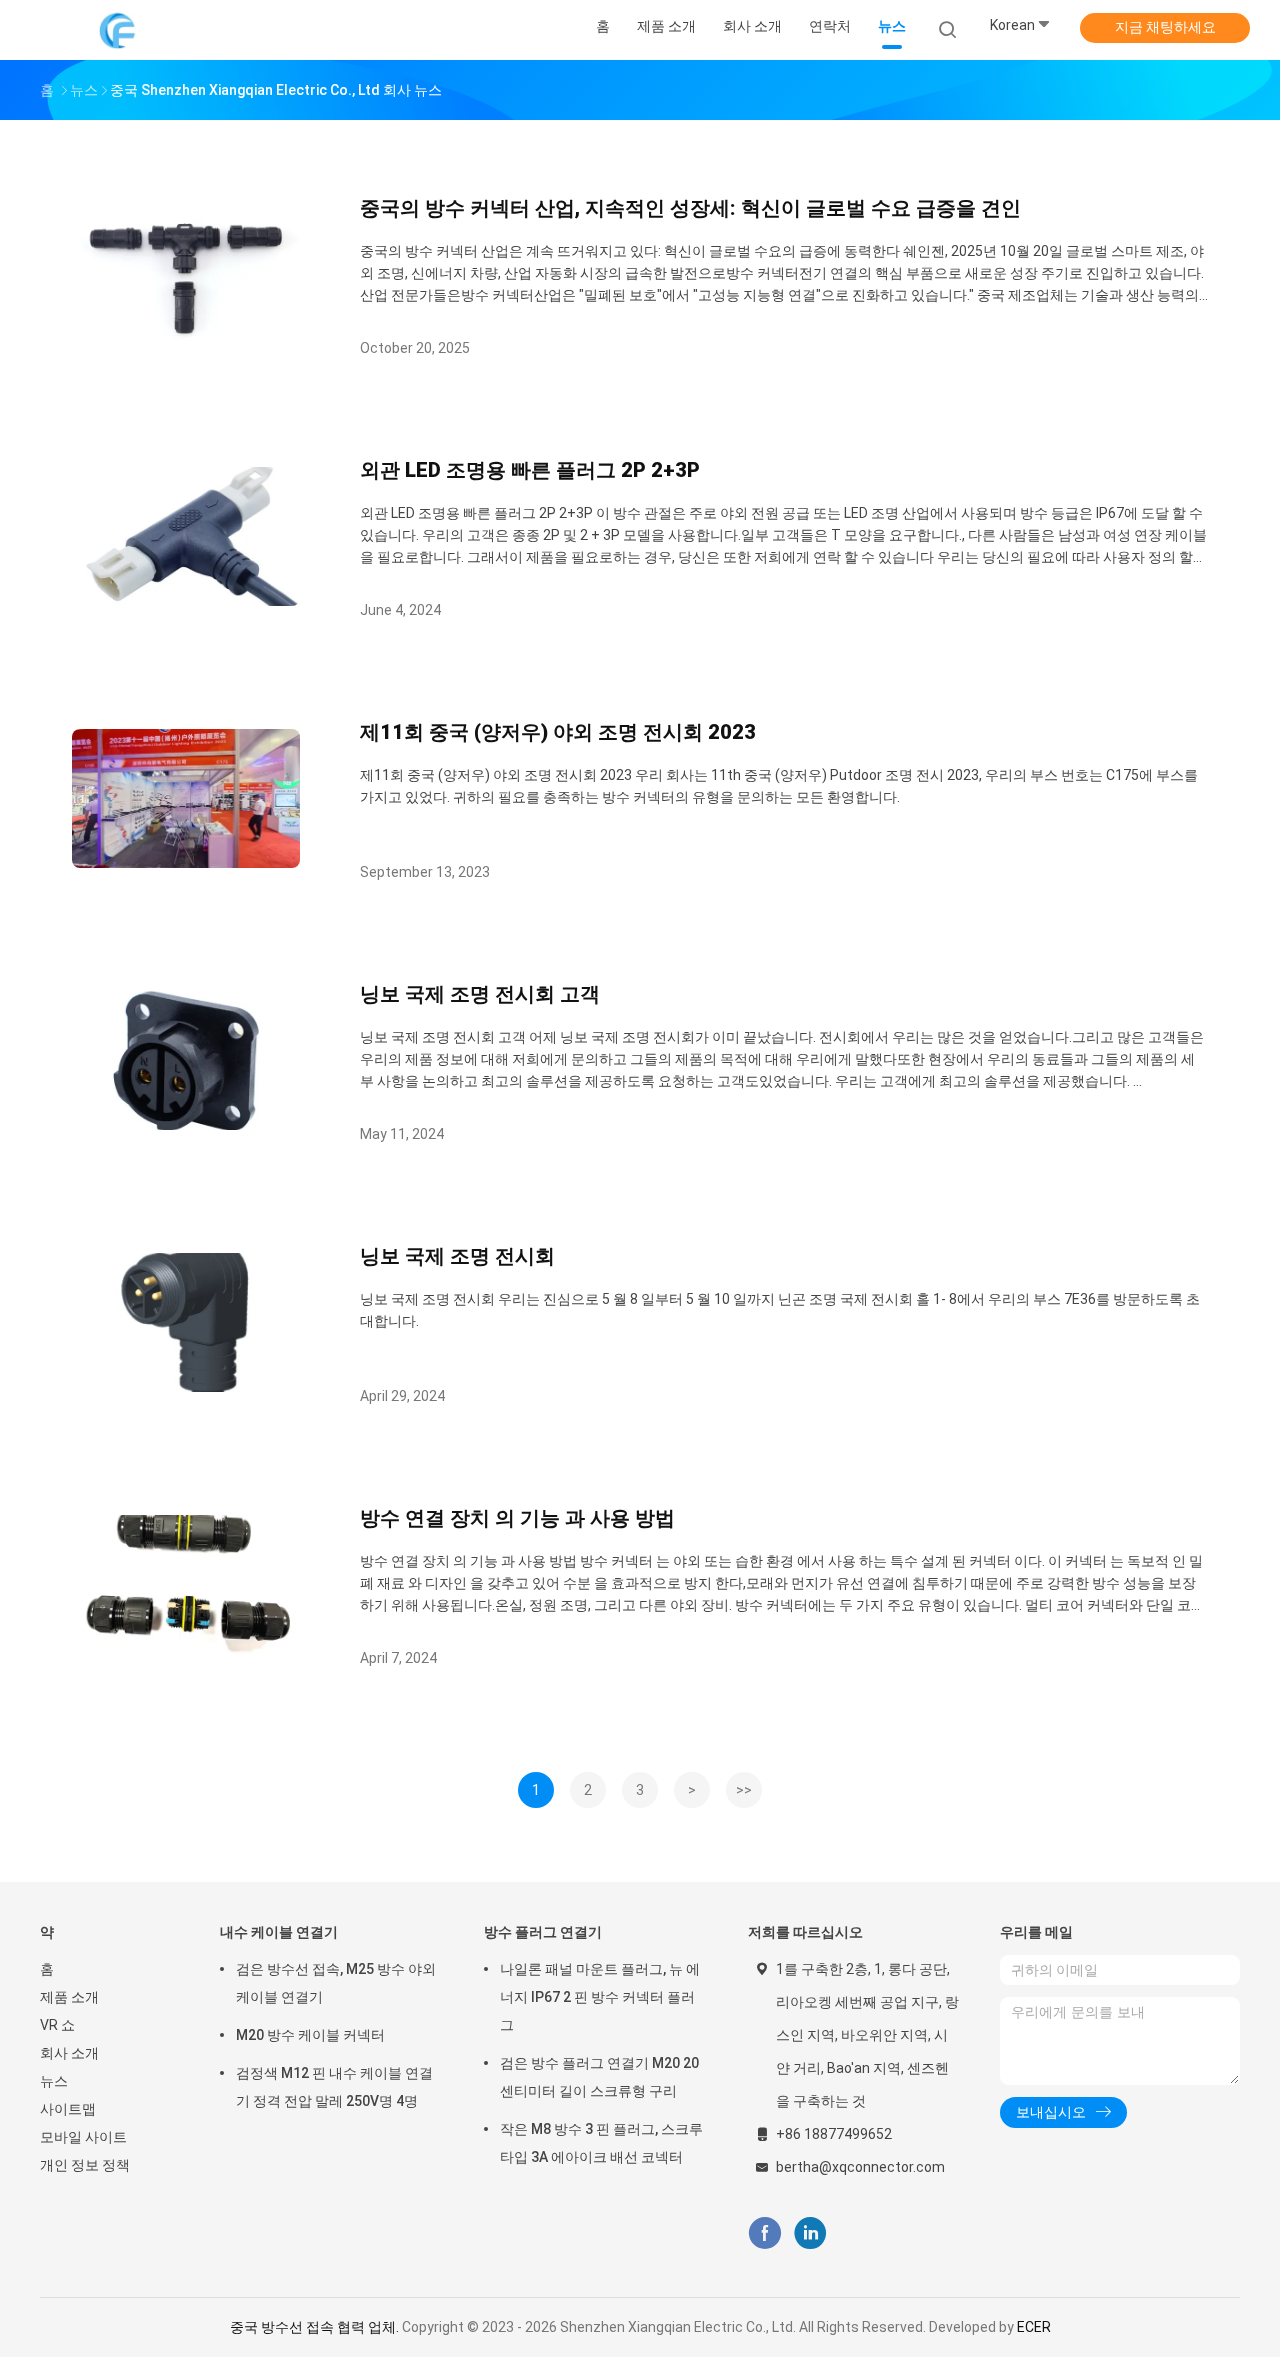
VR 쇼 (57, 2025)
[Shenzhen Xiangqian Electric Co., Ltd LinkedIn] (810, 2233)
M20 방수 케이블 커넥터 (310, 2035)
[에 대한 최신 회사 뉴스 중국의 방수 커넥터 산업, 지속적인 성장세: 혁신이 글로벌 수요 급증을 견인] (186, 338)
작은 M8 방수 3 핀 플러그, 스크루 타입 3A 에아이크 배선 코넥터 (601, 2143)
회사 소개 (69, 2053)
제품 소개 (69, 1997)
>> (744, 1790)
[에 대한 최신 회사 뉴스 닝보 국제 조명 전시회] (186, 1386)
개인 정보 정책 (85, 2165)
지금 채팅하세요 (1165, 27)
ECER (1034, 2327)
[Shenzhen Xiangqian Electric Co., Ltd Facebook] (764, 2233)
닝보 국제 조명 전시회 (457, 1256)
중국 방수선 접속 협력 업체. (316, 2327)
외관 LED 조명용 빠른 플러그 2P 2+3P (530, 470)
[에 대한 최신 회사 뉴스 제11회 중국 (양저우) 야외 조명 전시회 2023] (186, 862)
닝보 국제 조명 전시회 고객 (480, 994)
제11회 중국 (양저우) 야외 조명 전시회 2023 (558, 732)
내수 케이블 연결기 (279, 1932)
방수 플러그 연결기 (543, 1932)
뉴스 (54, 2081)
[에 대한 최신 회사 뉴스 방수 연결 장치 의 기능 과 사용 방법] (186, 1648)
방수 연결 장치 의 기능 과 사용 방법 (517, 1518)
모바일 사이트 (83, 2137)
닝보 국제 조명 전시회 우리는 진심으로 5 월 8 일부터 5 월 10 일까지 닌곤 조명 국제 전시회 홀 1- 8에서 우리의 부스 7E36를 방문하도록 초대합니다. (780, 1310)
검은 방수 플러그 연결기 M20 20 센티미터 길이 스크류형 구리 (599, 2077)
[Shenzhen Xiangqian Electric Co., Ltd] (118, 30)
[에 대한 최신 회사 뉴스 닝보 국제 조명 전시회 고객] (186, 1124)
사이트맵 (68, 2109)
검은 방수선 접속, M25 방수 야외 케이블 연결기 (336, 1983)
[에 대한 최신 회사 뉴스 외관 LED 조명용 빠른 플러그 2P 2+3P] (186, 600)
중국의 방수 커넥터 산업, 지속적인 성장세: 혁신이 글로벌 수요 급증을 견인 (690, 208)
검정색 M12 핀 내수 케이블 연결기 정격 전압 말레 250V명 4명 (334, 2087)
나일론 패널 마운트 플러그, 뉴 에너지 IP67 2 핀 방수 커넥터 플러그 (600, 1997)
